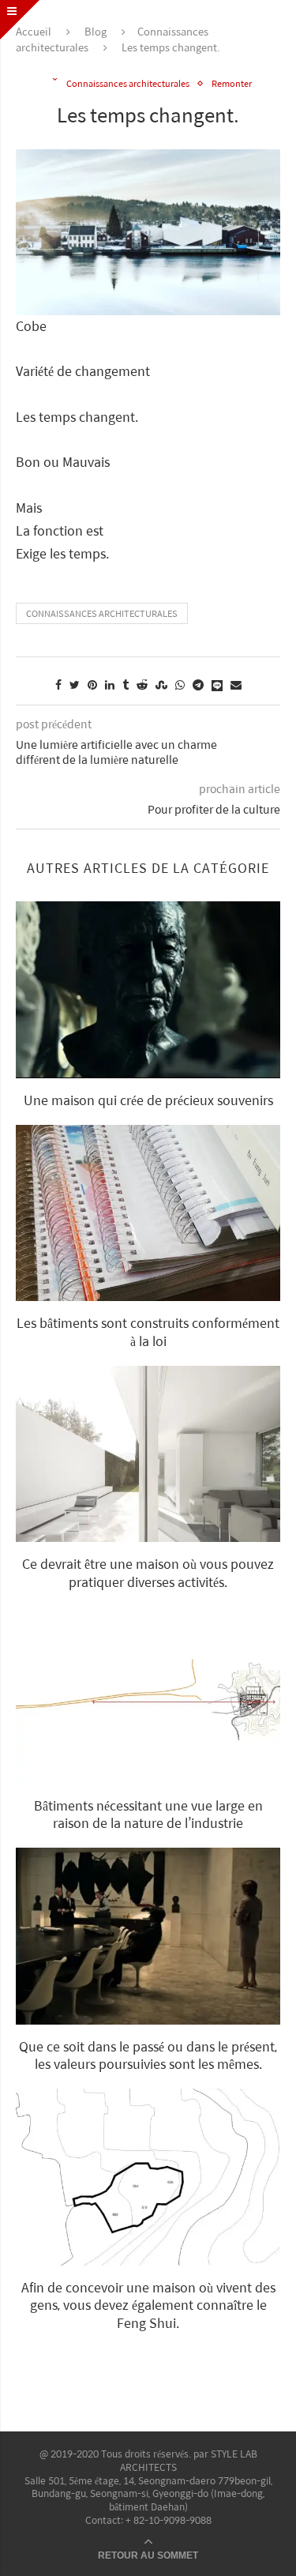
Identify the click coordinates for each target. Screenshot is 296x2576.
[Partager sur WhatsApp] (180, 684)
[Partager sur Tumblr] (126, 684)
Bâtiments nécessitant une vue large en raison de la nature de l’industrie (148, 1814)
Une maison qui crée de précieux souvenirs (148, 1100)
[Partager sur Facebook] (58, 684)
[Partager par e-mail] (236, 684)
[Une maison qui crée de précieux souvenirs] (148, 989)
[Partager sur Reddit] (142, 684)
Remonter (232, 83)
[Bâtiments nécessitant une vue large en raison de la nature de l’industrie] (148, 1695)
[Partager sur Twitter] (75, 684)
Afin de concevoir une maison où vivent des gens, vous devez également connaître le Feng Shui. (148, 2305)
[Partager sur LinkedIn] (110, 684)
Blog (96, 31)
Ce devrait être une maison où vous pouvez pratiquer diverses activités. (148, 1572)
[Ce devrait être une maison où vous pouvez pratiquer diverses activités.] (148, 1454)
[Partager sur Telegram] (198, 684)
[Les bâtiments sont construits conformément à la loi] (148, 1213)
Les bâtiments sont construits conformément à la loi (148, 1331)
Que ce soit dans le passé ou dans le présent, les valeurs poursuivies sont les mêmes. (148, 2055)
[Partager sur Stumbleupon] (161, 684)
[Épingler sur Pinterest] (92, 684)
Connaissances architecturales (128, 83)
